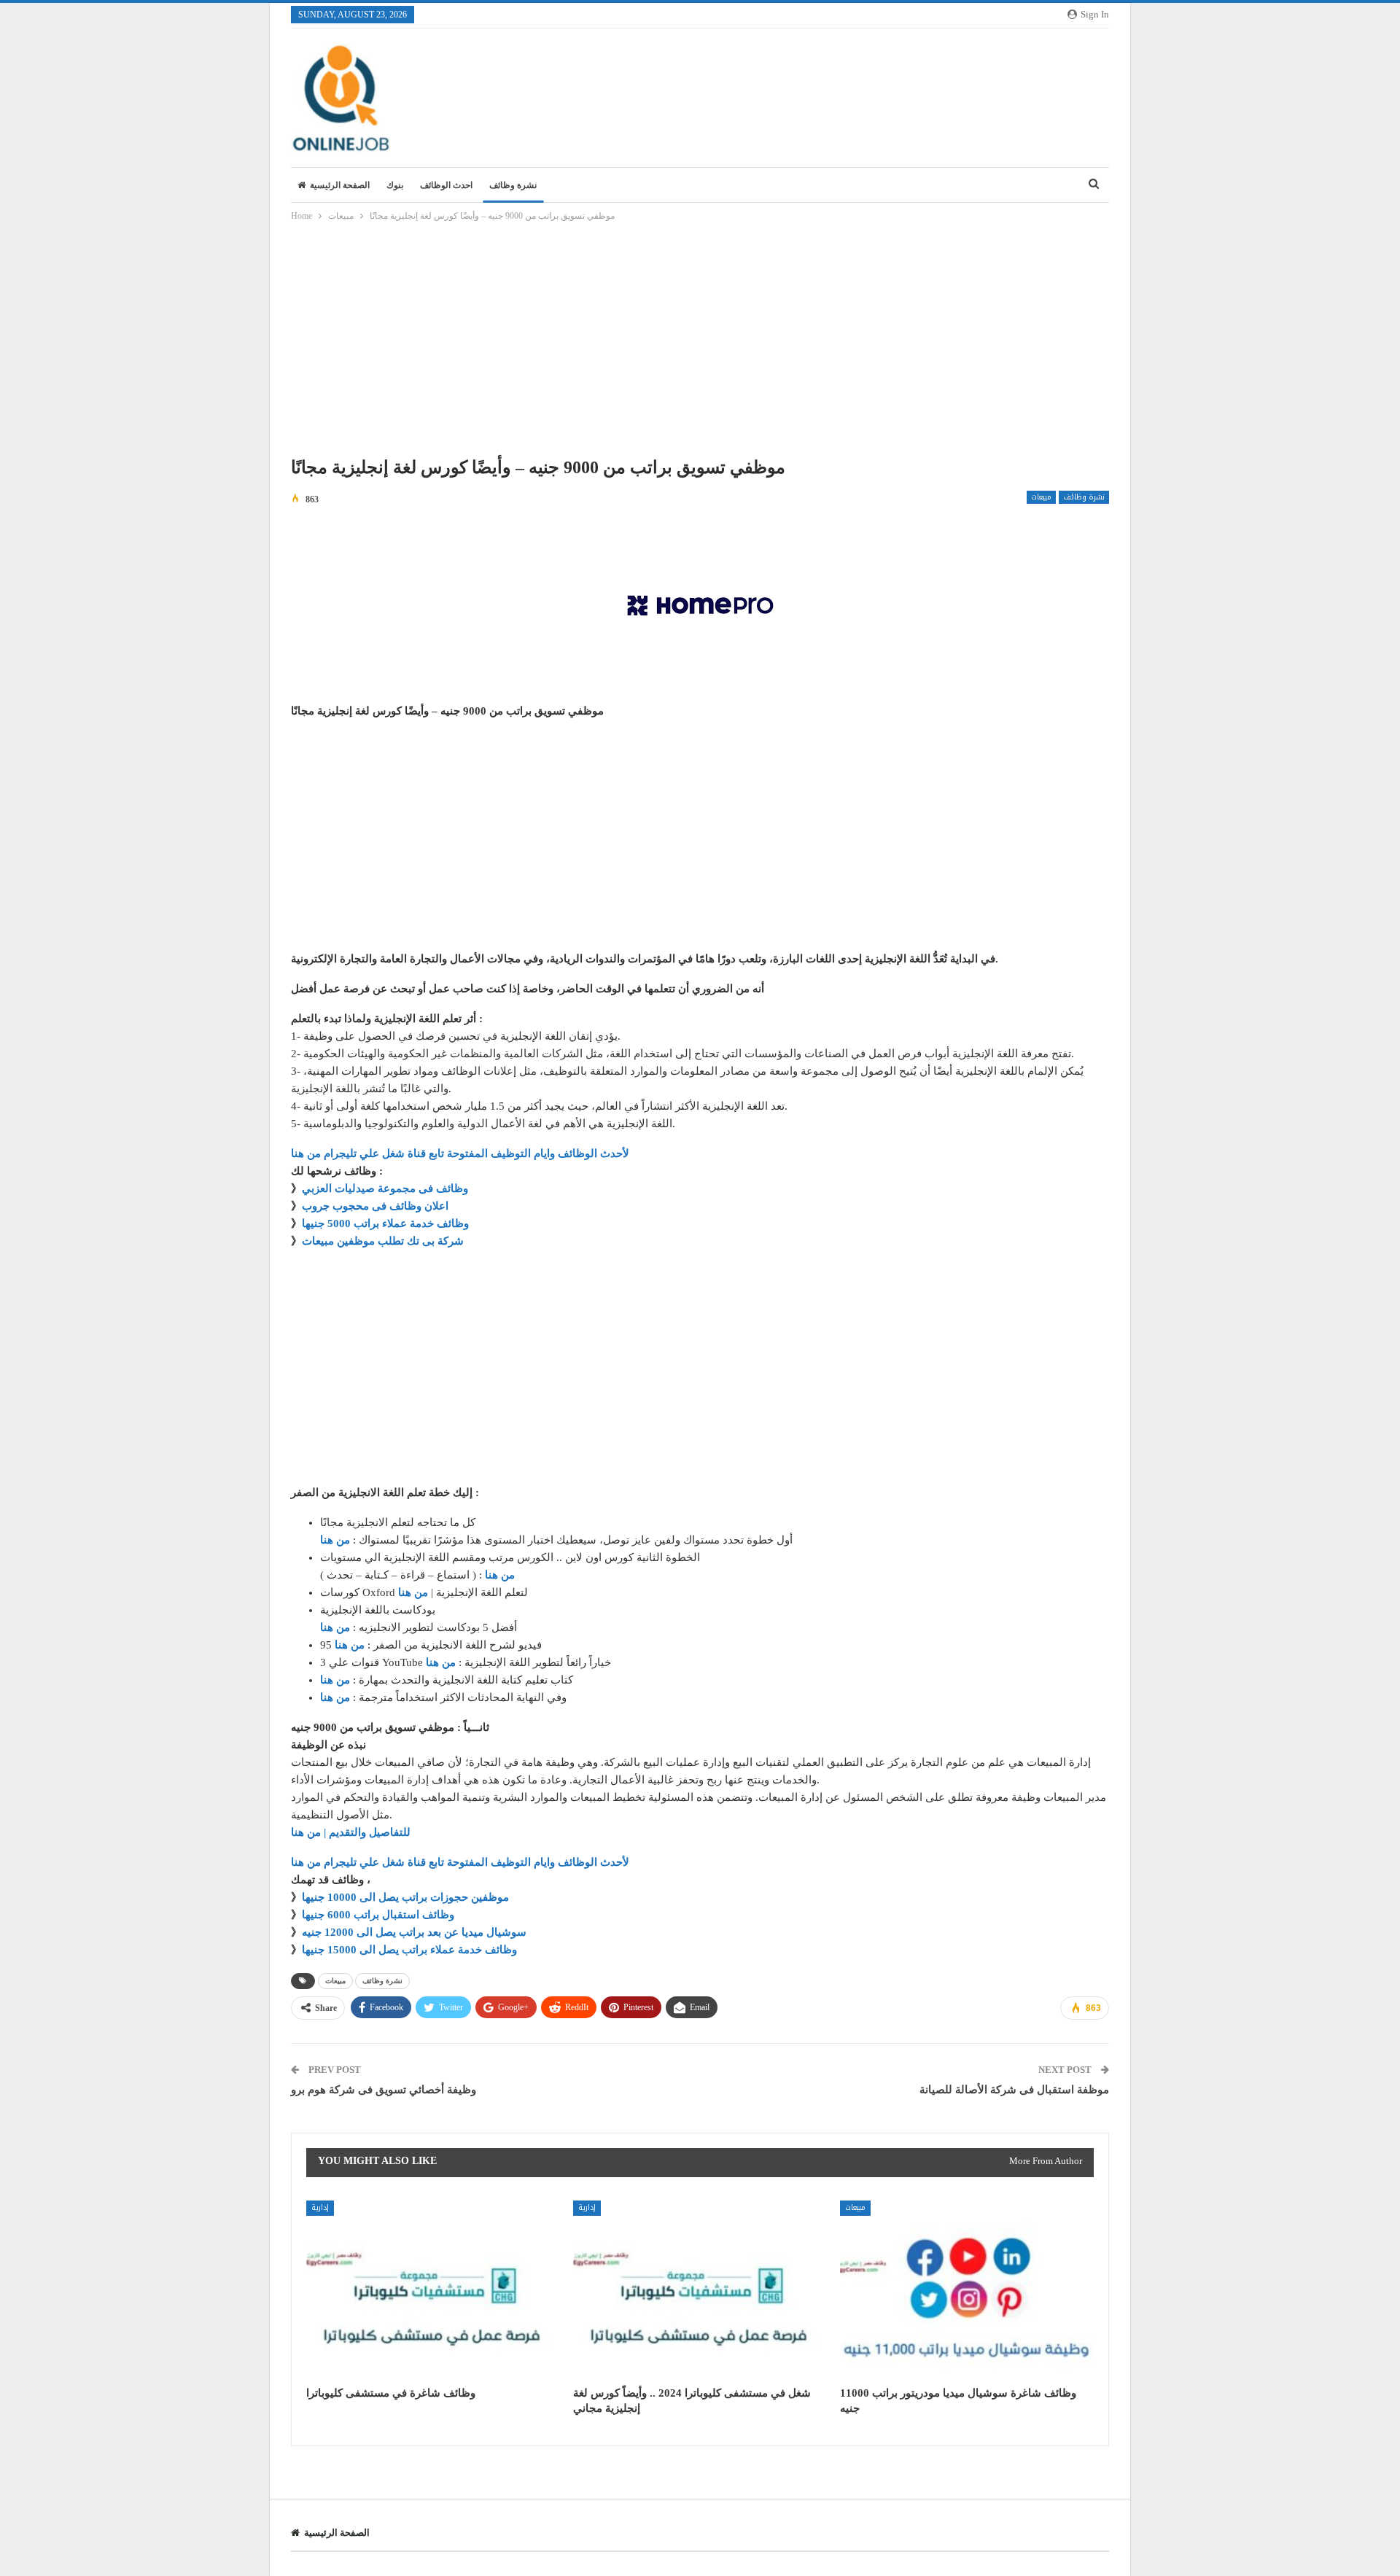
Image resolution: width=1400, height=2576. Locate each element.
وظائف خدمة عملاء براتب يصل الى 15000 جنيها (409, 1950)
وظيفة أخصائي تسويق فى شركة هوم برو (384, 2090)
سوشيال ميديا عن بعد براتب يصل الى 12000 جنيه (414, 1932)
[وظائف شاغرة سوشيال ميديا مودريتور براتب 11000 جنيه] (967, 2289)
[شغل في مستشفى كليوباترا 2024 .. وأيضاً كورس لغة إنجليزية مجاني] (700, 2289)
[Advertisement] (700, 343)
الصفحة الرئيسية (340, 185)
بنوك (395, 185)
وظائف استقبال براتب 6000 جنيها (378, 1915)
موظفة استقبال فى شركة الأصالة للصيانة (1014, 2090)
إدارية (320, 2207)
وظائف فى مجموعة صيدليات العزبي (385, 1188)
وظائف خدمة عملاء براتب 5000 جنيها (385, 1223)
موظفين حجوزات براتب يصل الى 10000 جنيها (405, 1897)
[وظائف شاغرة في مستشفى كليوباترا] (433, 2289)
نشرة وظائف (513, 185)
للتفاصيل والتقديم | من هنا (351, 1832)
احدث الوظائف (446, 185)
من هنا (335, 1540)
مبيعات (1041, 497)
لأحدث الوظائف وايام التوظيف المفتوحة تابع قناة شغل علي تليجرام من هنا (460, 1153)
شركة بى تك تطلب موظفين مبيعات (383, 1241)
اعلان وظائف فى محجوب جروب (375, 1206)
